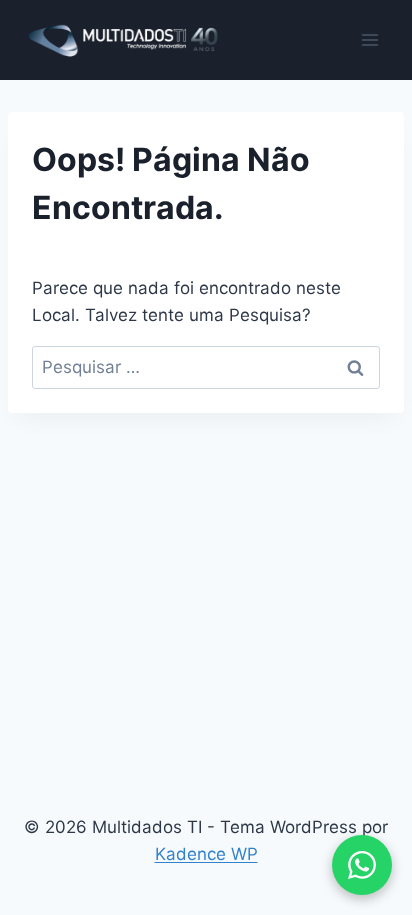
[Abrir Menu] (369, 39)
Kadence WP (206, 854)
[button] (362, 865)
